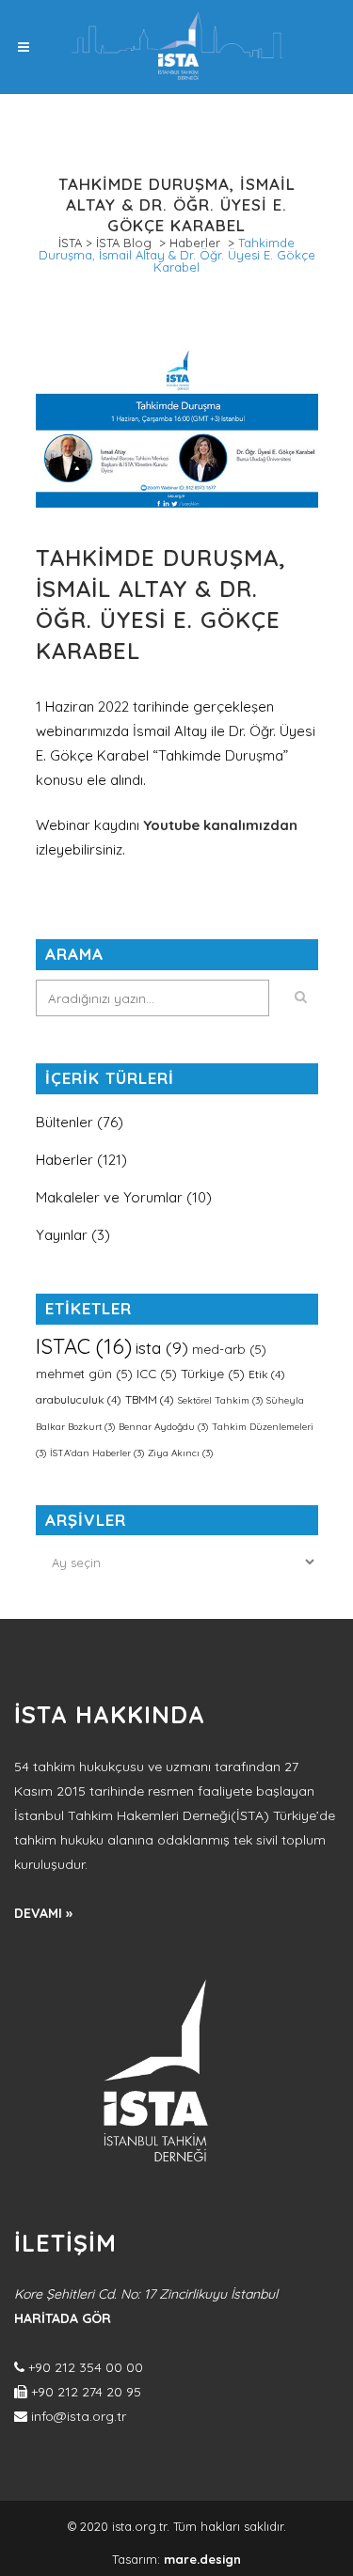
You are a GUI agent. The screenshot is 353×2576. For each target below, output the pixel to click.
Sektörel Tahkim (220, 1400)
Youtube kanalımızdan (220, 825)
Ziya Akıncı (180, 1453)
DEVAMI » (43, 1913)
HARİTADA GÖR (63, 2318)
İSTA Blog (124, 243)
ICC (157, 1374)
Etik (267, 1374)
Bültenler (64, 1122)
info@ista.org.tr (79, 2416)
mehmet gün (84, 1374)
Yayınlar (62, 1235)
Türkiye (213, 1374)
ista (162, 1347)
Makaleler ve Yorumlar (109, 1197)
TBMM (150, 1399)
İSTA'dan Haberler (97, 1453)
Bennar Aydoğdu (163, 1427)
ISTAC (84, 1346)
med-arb (229, 1349)
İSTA (70, 243)
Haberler (195, 243)
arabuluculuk (79, 1399)
